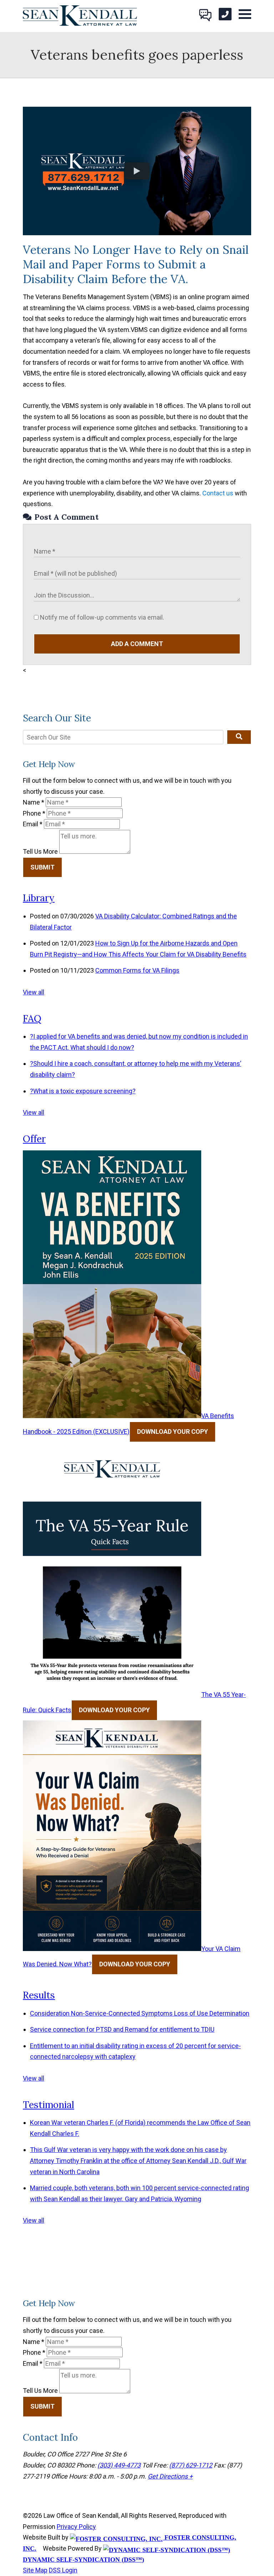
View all (34, 992)
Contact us (218, 493)
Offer (34, 1139)
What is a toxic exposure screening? (83, 1091)
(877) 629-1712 (191, 2465)
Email (33, 824)
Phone (34, 813)
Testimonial (49, 2105)
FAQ (32, 1019)
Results (39, 1995)
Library (39, 898)
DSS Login (63, 2570)
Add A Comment (137, 644)
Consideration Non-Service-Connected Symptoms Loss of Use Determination (140, 2013)
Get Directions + (170, 2476)
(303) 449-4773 (119, 2465)
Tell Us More (40, 851)
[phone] (225, 14)
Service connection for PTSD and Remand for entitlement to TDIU (122, 2029)
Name (34, 802)
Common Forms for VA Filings (137, 970)
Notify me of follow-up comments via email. (101, 617)
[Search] (239, 737)
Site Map (35, 2570)
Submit (42, 867)
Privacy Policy (76, 2527)
